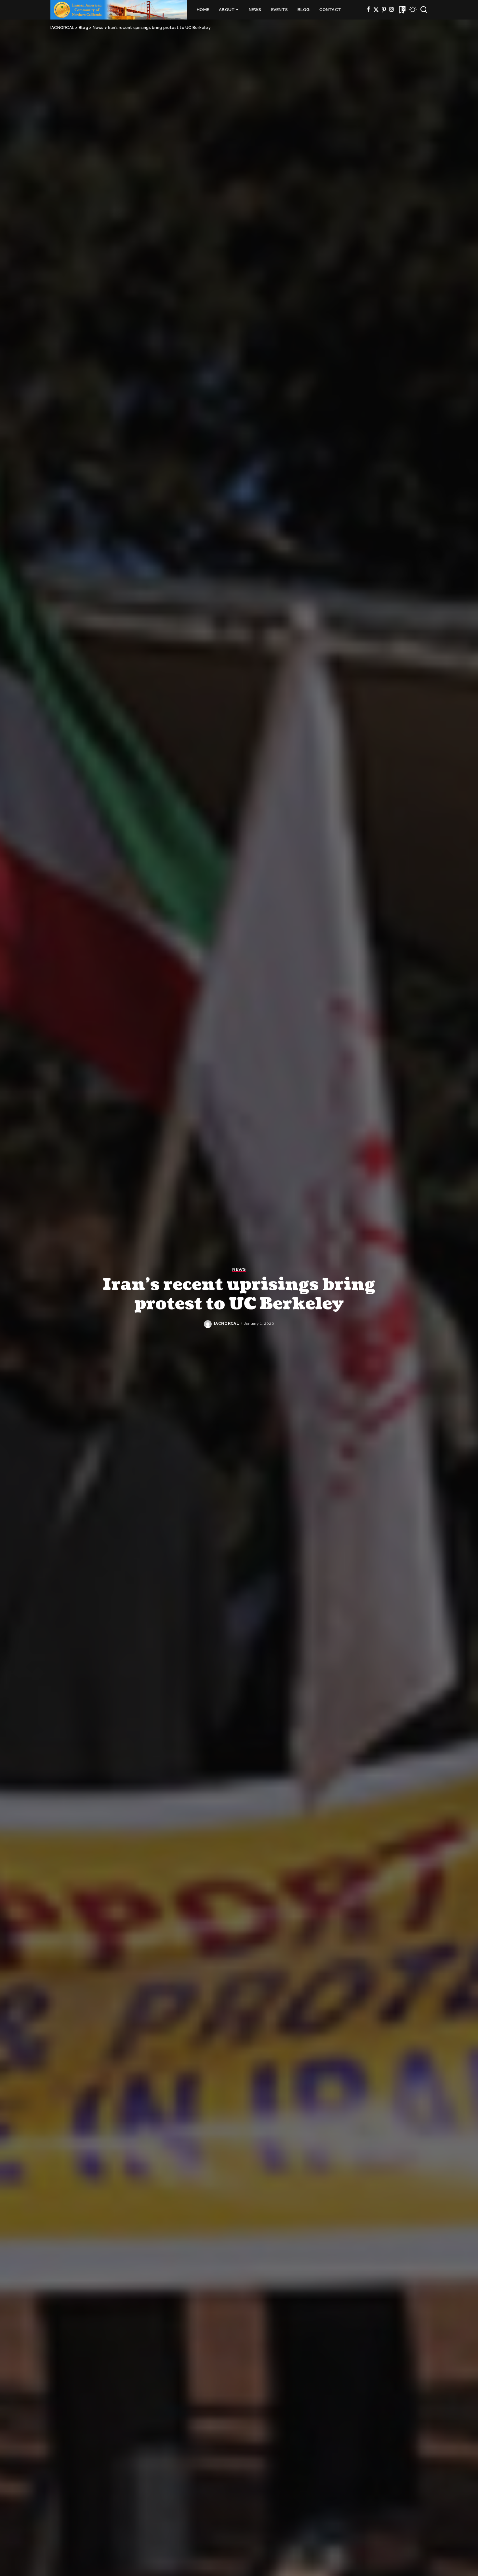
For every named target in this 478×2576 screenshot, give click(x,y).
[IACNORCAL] (119, 10)
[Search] (424, 10)
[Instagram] (392, 10)
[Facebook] (368, 10)
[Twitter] (376, 10)
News (239, 1269)
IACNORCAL (226, 1323)
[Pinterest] (384, 10)
